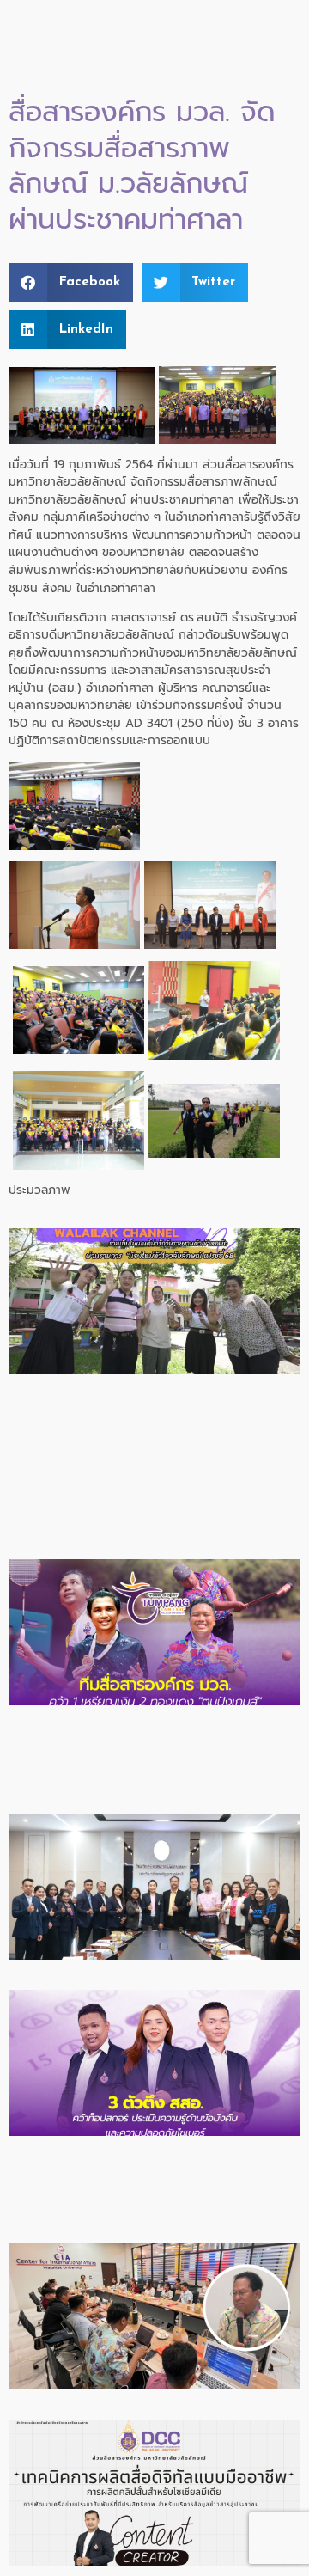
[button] (71, 282)
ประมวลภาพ (39, 1190)
